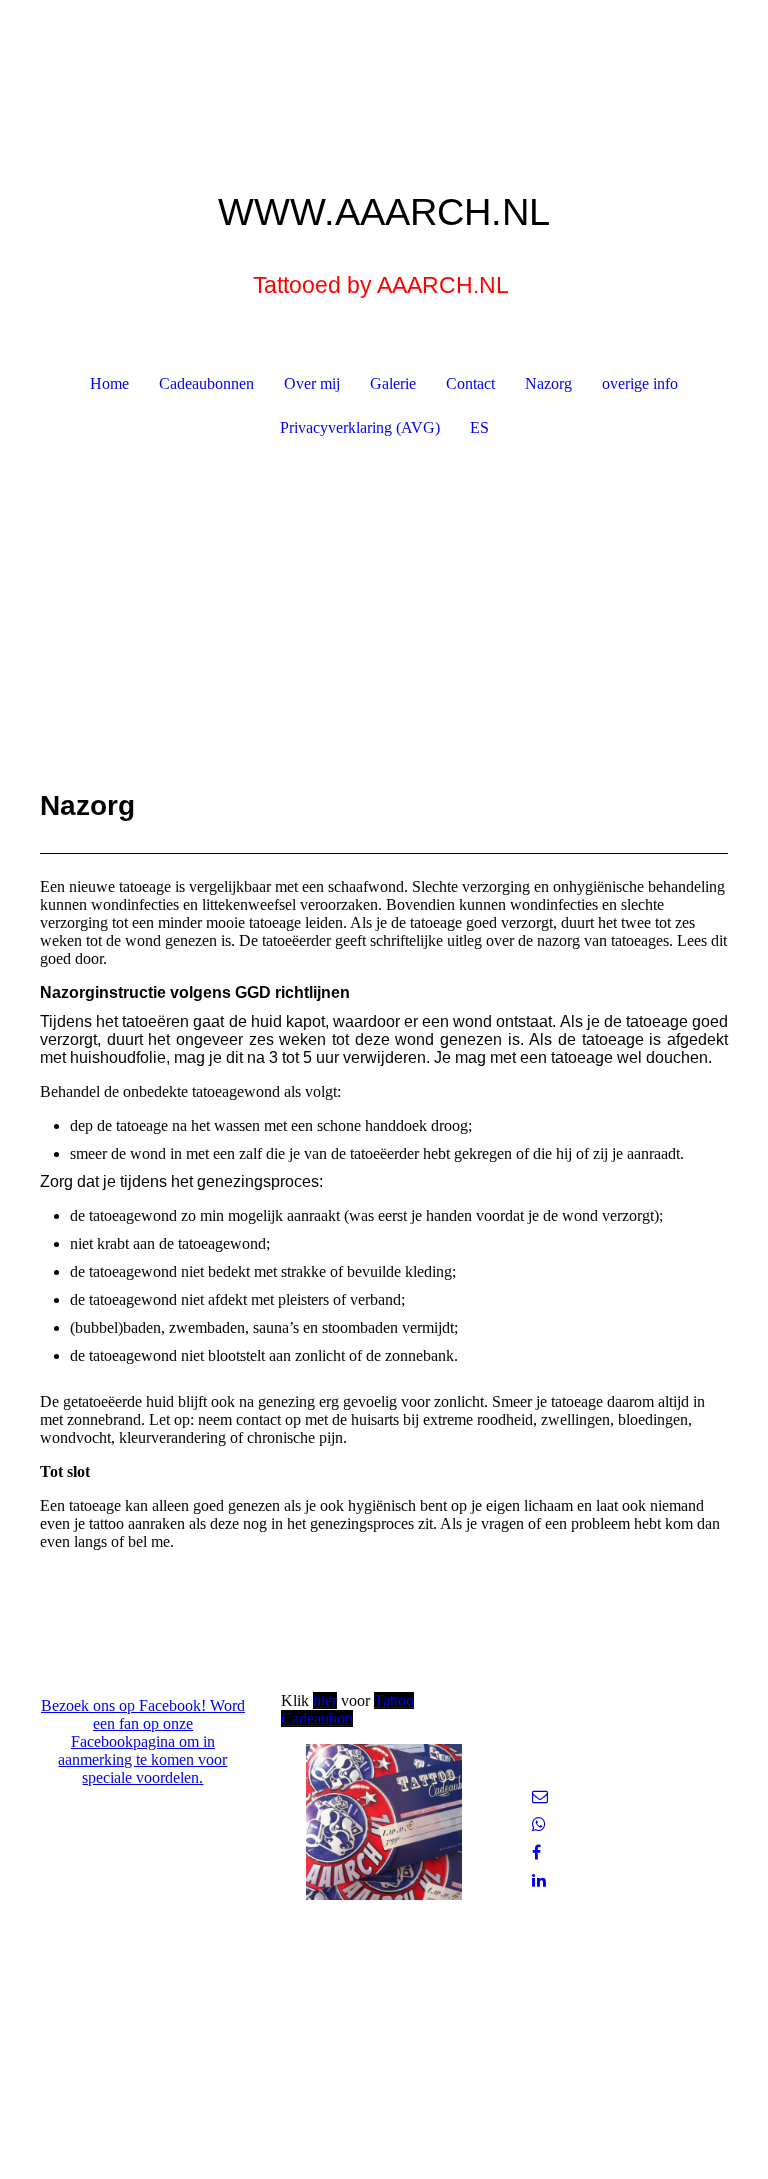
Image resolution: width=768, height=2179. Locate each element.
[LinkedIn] (539, 1880)
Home (109, 383)
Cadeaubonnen (206, 383)
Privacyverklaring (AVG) (360, 427)
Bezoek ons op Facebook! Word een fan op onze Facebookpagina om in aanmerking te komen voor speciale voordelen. (143, 1741)
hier (325, 1700)
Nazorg (548, 383)
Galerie (393, 383)
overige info (640, 383)
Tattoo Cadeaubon (347, 1709)
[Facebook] (536, 1852)
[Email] (540, 1796)
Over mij (312, 383)
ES (479, 427)
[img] (384, 75)
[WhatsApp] (539, 1824)
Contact (470, 383)
